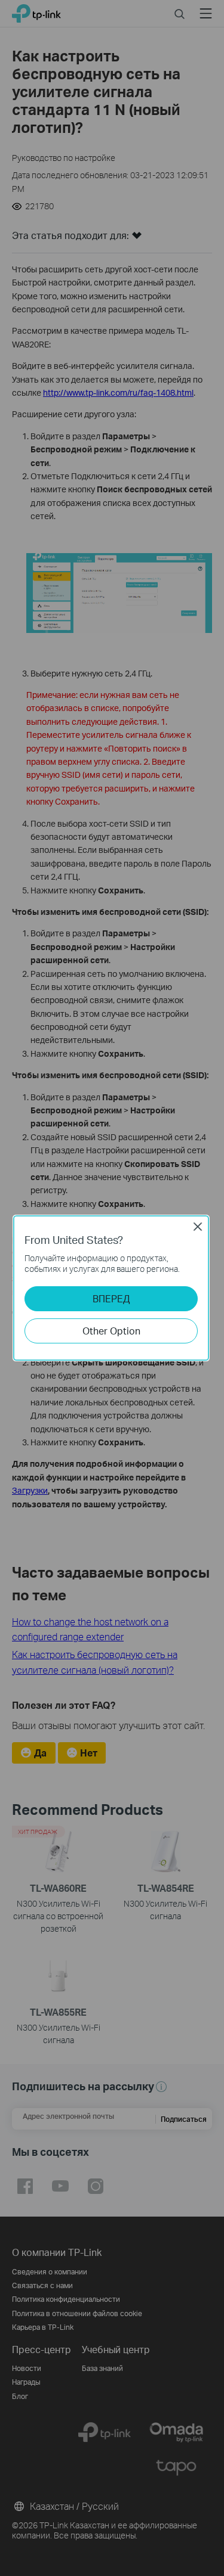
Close (198, 1227)
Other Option (111, 1331)
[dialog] (112, 1288)
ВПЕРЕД (111, 1298)
